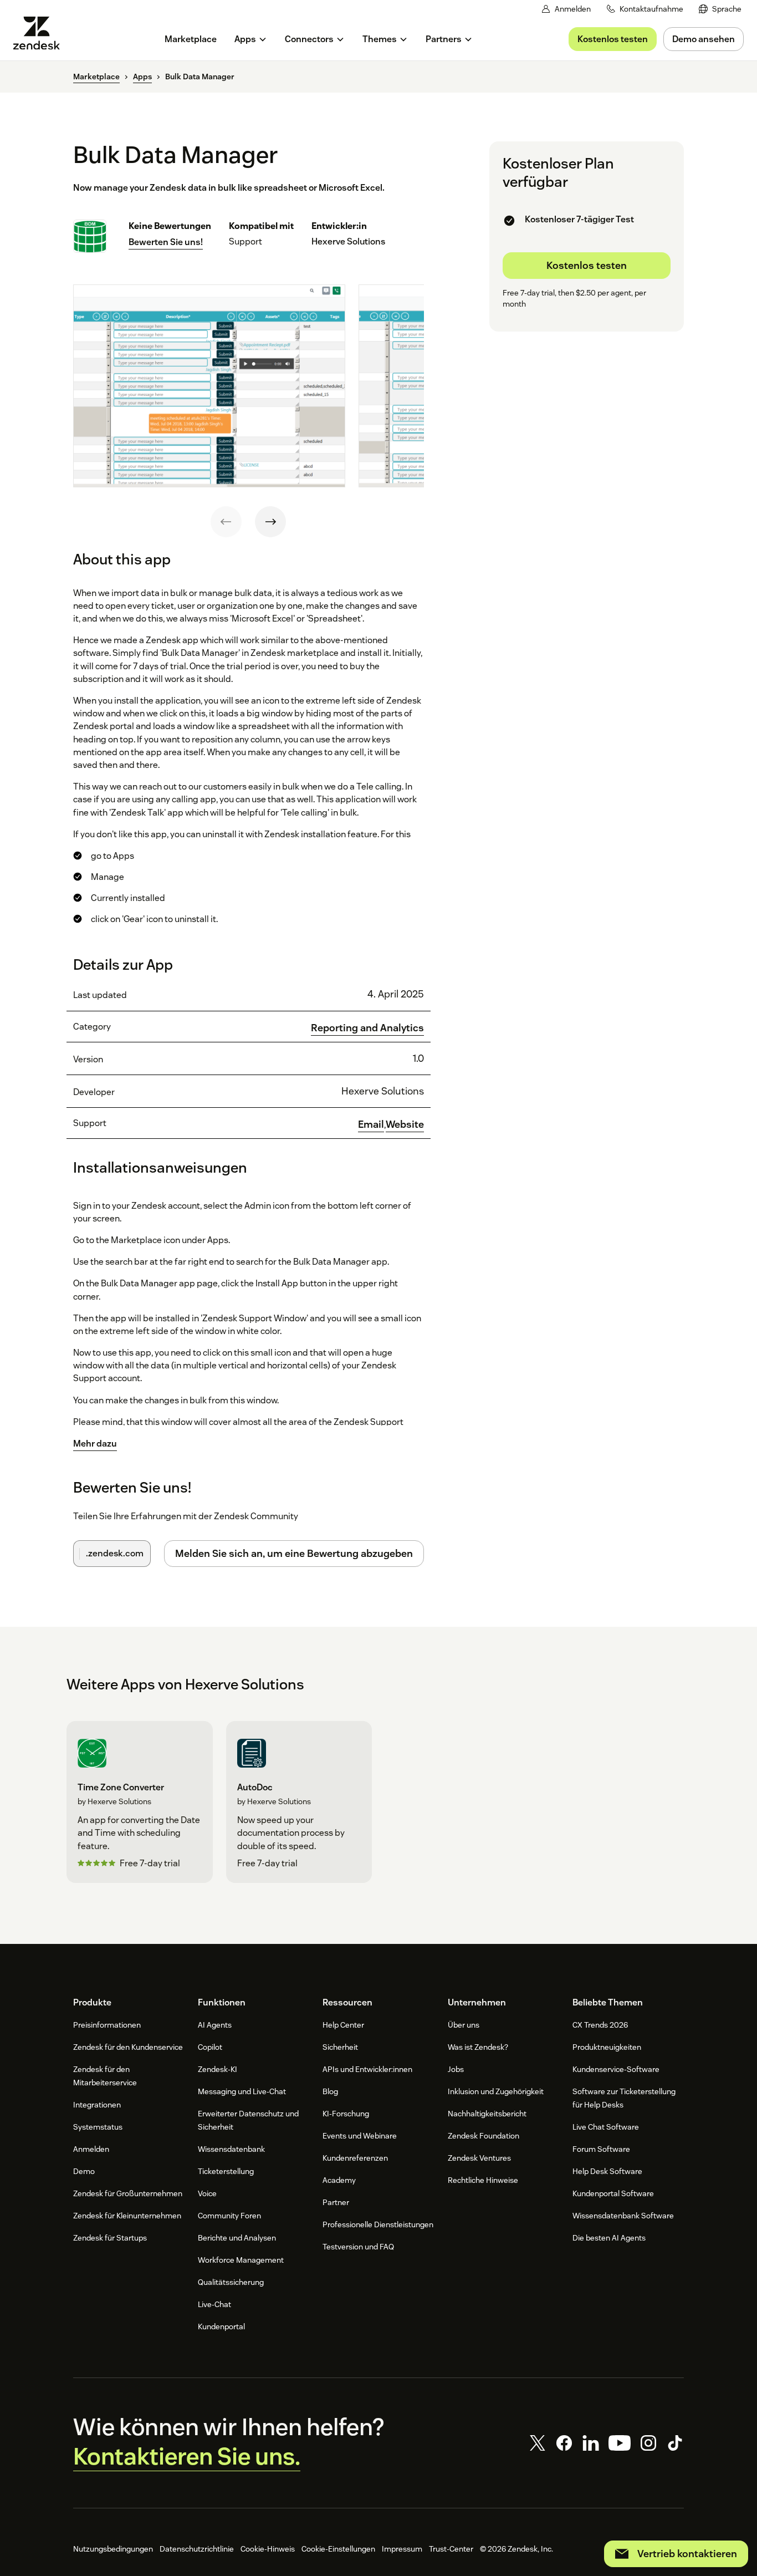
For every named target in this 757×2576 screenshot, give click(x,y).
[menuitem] (720, 9)
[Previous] (226, 522)
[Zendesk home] (41, 33)
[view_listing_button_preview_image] (209, 386)
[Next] (270, 522)
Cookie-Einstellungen (338, 2549)
